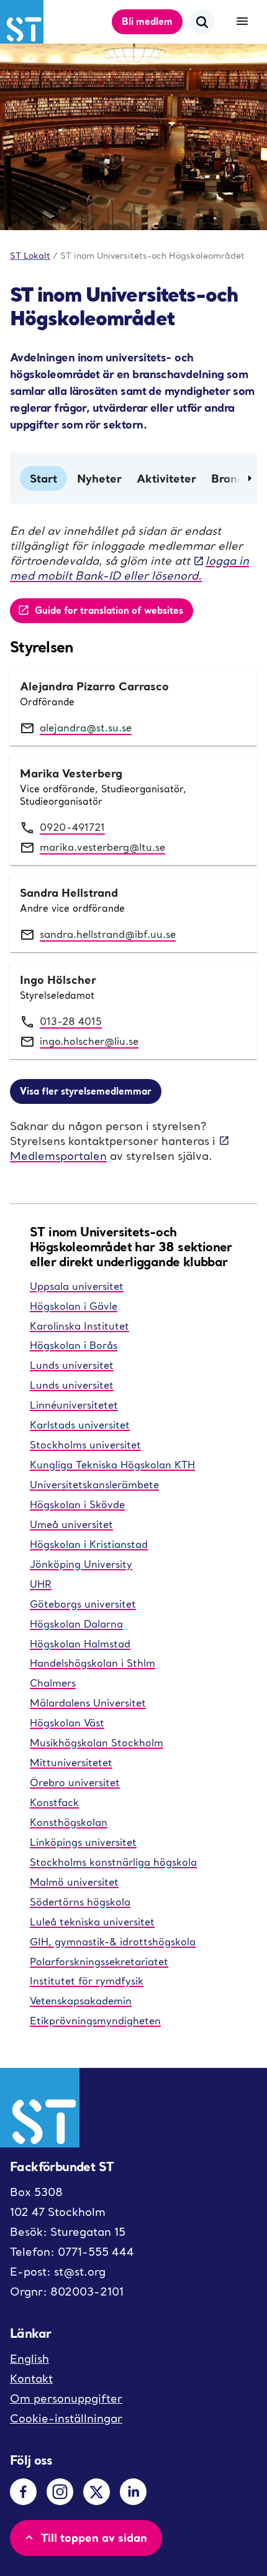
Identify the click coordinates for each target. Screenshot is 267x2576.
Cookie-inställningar (66, 2418)
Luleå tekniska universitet (92, 1922)
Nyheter (99, 478)
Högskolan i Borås (74, 1345)
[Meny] (242, 22)
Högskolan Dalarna (76, 1624)
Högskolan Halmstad (80, 1644)
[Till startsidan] (22, 22)
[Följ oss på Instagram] (60, 2492)
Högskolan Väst (67, 1723)
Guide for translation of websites (109, 610)
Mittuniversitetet (71, 1763)
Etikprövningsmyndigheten (95, 2021)
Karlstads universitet (80, 1425)
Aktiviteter (166, 478)
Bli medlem (147, 21)
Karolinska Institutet (79, 1326)
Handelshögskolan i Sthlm (93, 1663)
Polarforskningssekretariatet (99, 1962)
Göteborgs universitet (83, 1604)
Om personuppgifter (66, 2398)
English (29, 2359)
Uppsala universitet (77, 1286)
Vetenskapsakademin (81, 2001)
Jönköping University (81, 1564)
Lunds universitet (72, 1365)
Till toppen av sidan (94, 2537)
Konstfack (54, 1802)
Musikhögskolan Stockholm (97, 1743)
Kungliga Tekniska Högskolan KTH (112, 1465)
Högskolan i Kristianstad (89, 1544)
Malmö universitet (74, 1882)
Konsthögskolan (69, 1822)
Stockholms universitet (85, 1445)
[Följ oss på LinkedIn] (133, 2492)
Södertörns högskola (80, 1902)
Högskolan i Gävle (74, 1306)
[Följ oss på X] (97, 2492)
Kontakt (31, 2379)
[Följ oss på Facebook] (23, 2492)
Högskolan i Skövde (77, 1504)
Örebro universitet (75, 1782)
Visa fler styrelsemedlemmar (86, 1091)
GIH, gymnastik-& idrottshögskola (113, 1942)
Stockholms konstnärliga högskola (113, 1862)
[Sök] (202, 22)
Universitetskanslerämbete (94, 1485)
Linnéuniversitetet (74, 1405)
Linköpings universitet (83, 1842)
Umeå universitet (71, 1524)
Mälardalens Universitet (88, 1703)
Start (43, 478)
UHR (41, 1584)
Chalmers (53, 1683)
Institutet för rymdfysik (87, 1981)
